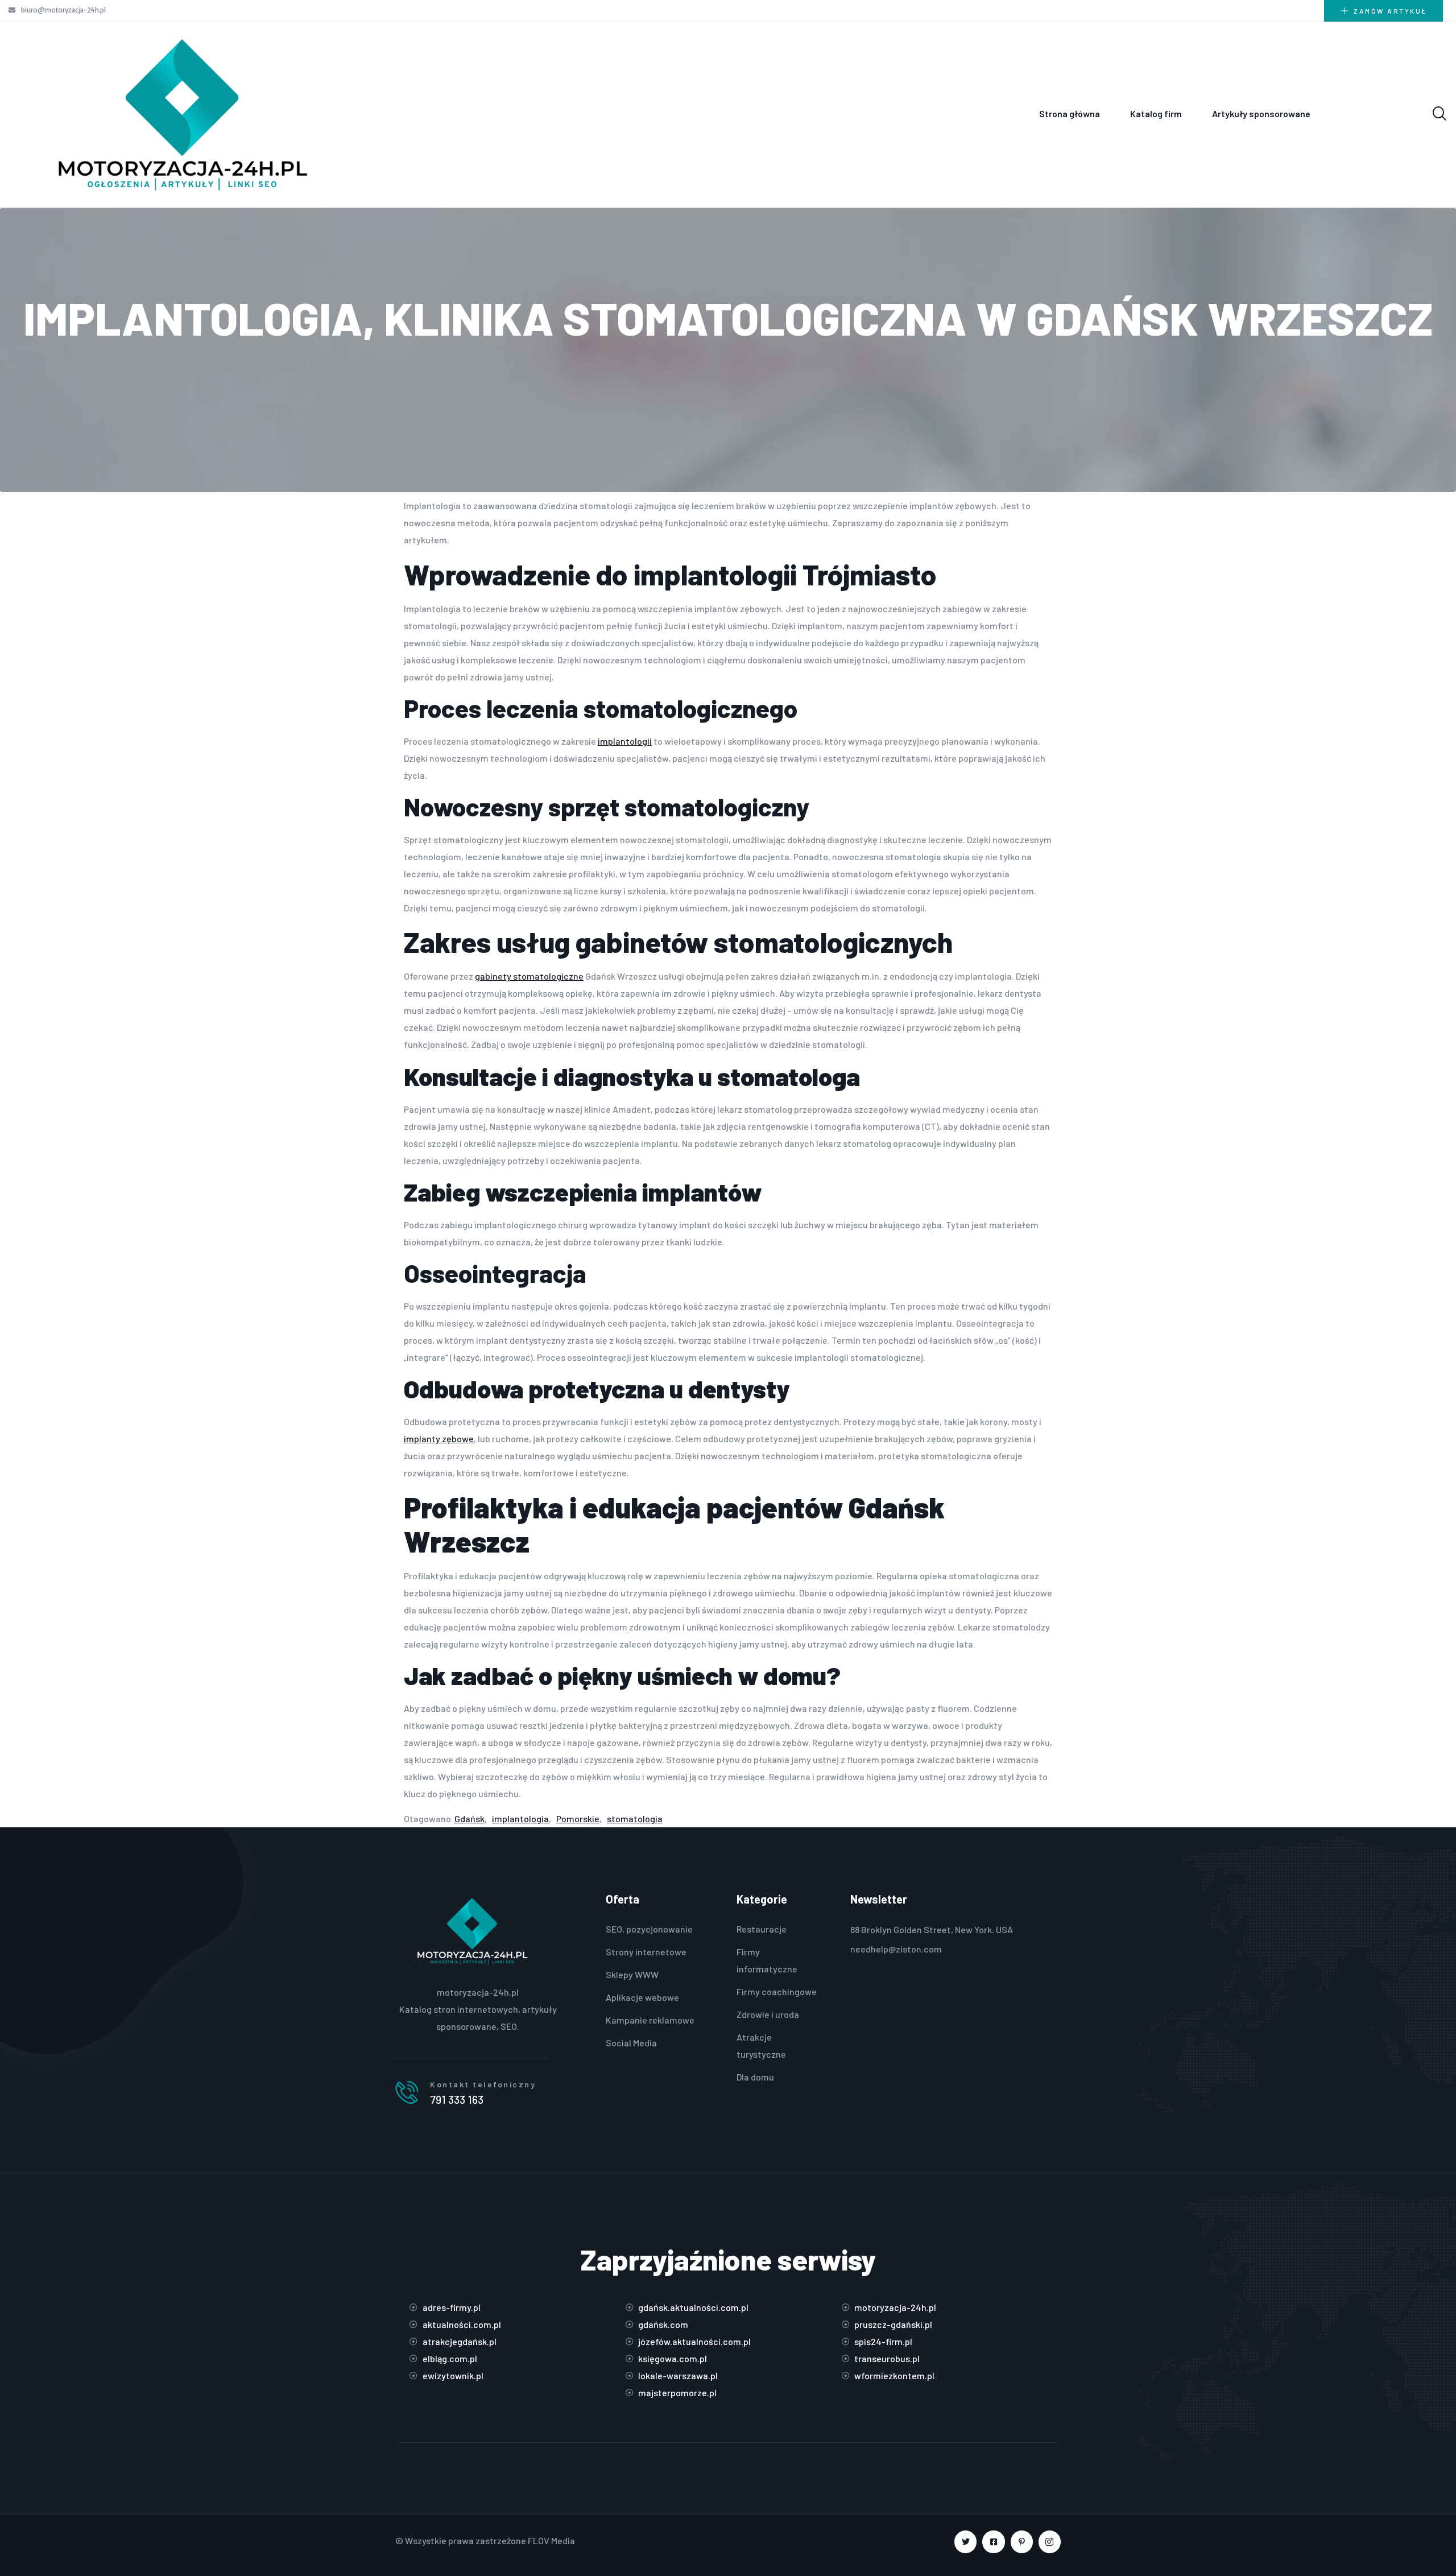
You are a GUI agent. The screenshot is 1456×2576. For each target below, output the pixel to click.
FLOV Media (551, 2540)
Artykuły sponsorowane (1261, 113)
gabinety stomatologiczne (529, 976)
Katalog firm (1156, 113)
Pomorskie (578, 1819)
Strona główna (1070, 113)
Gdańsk (470, 1819)
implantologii (625, 741)
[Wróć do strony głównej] (182, 114)
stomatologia (635, 1819)
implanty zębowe (439, 1438)
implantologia (520, 1819)
